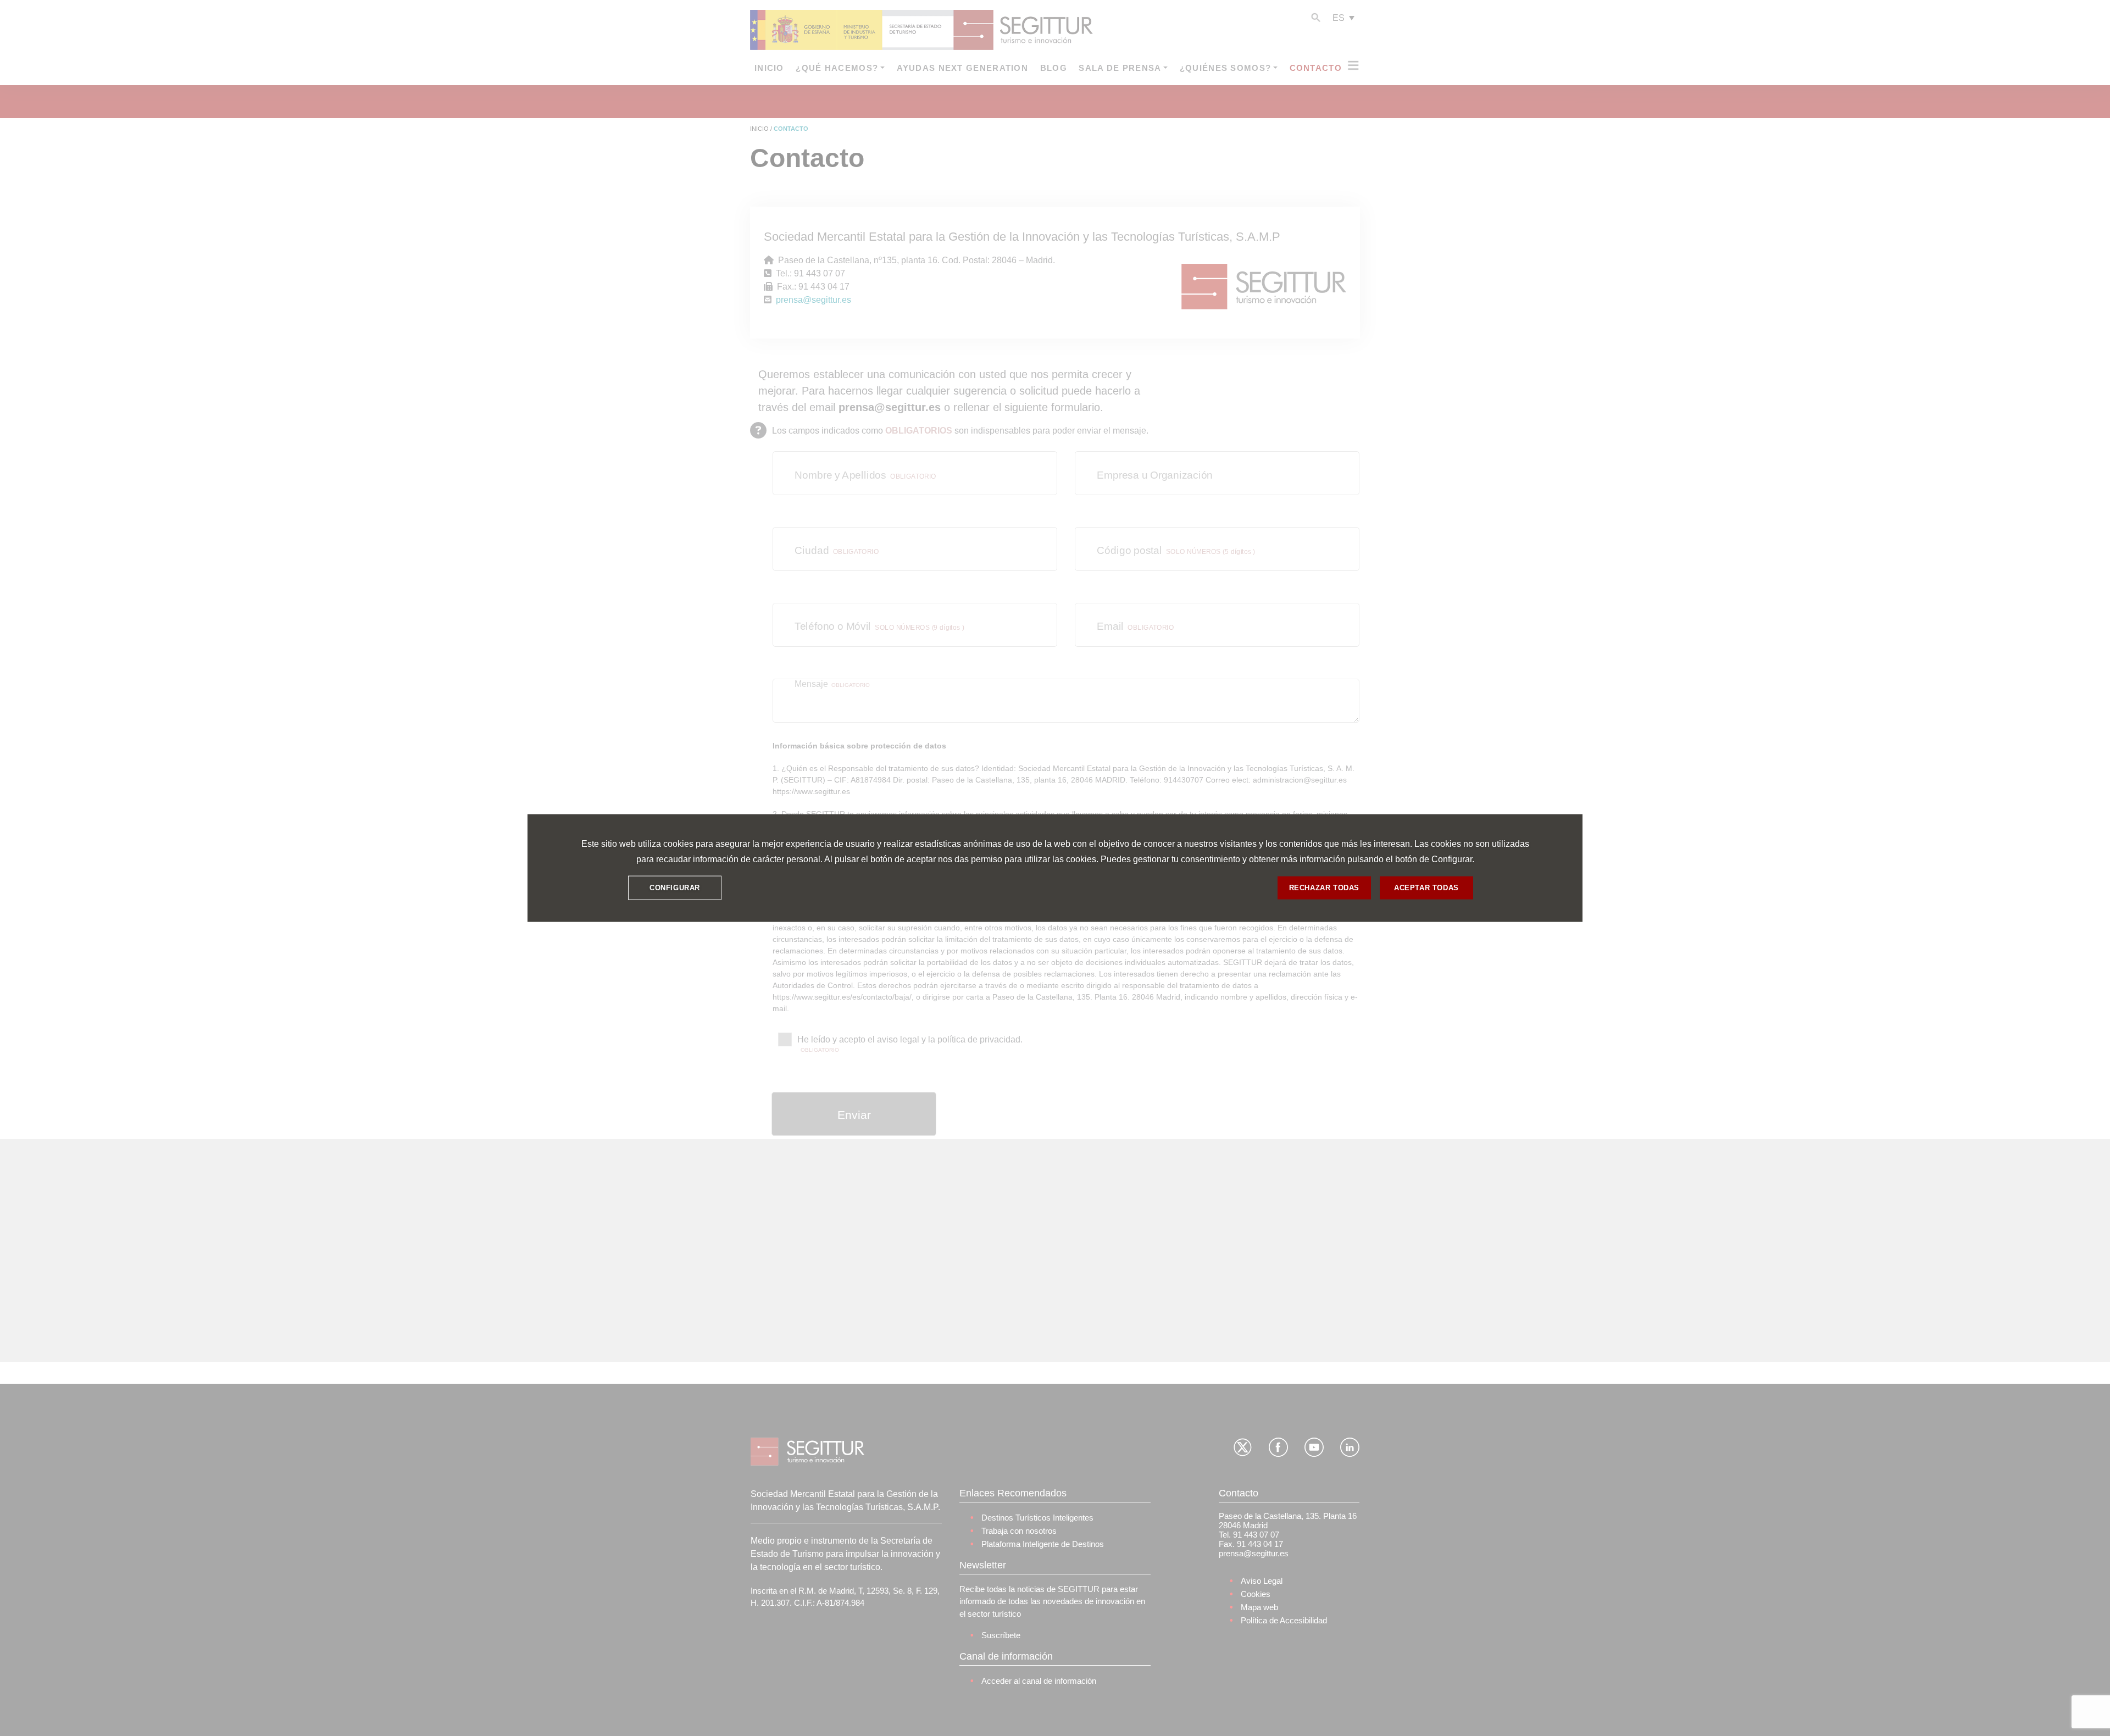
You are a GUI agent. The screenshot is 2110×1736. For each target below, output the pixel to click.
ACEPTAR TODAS (1426, 888)
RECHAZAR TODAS (1324, 888)
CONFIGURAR (675, 888)
